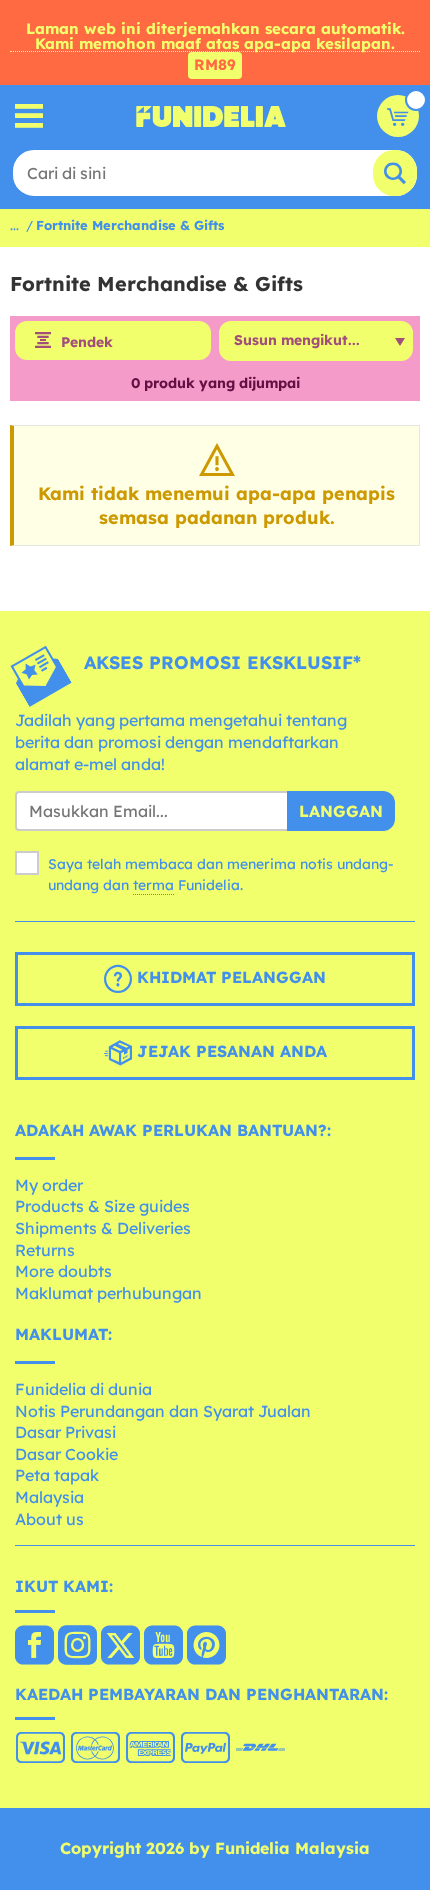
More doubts (63, 1271)
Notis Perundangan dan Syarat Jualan (163, 1411)
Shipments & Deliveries (103, 1228)
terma (153, 885)
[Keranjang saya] (398, 116)
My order (49, 1185)
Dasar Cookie (66, 1454)
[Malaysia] (34, 1647)
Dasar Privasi (65, 1432)
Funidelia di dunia (83, 1389)
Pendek (87, 342)
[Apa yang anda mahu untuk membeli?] (29, 116)
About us (49, 1519)
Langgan (341, 811)
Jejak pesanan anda (229, 1051)
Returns (45, 1250)
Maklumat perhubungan (108, 1293)
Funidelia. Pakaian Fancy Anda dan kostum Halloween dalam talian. (211, 116)
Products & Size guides (102, 1206)
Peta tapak (57, 1475)
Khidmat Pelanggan (229, 977)
